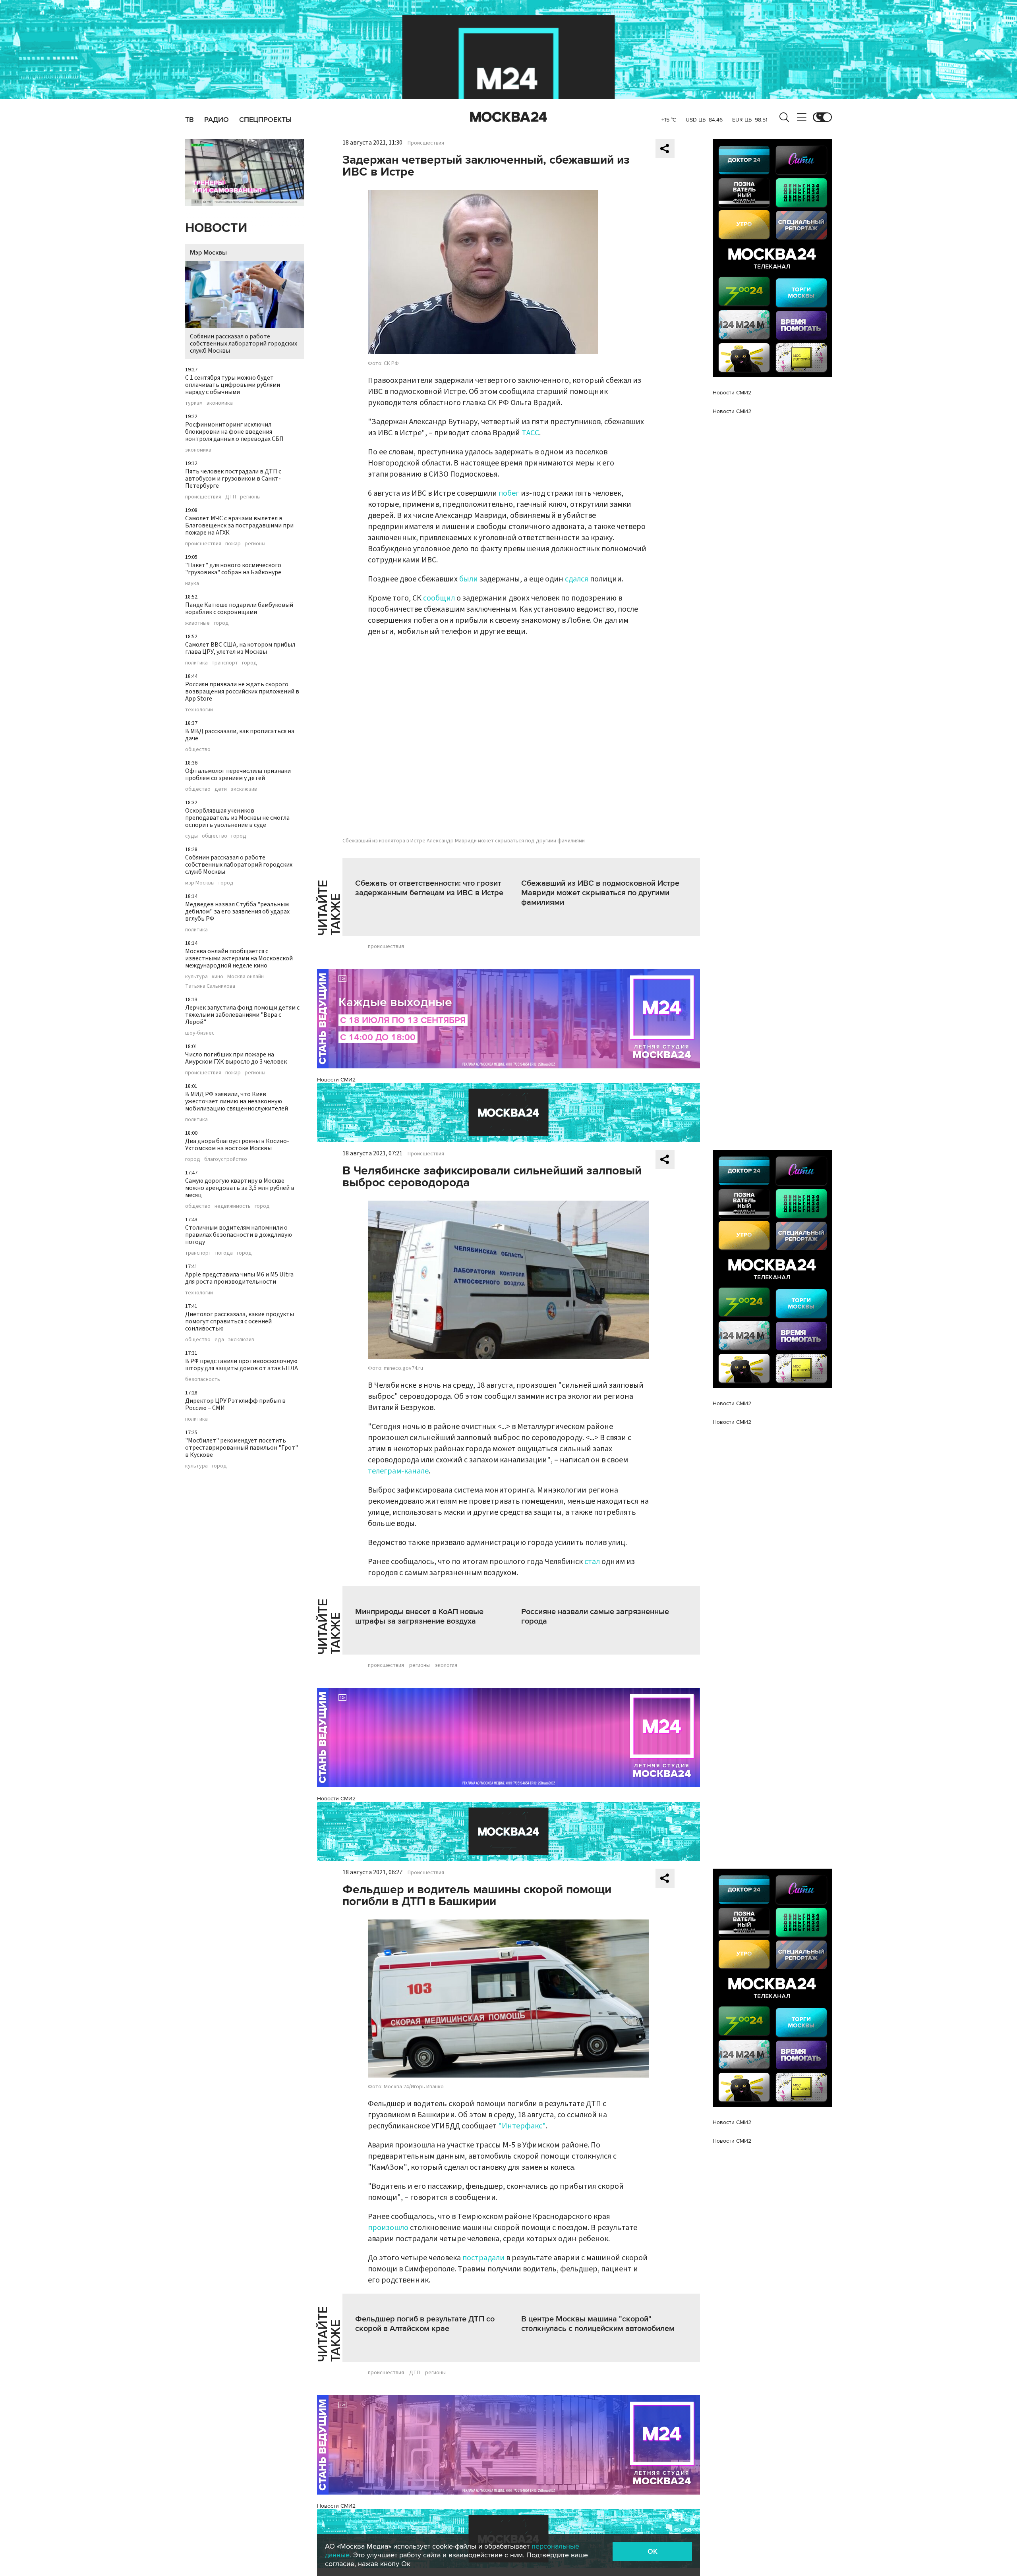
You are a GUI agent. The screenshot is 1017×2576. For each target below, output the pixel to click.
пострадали (483, 2258)
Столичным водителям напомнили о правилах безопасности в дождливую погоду (239, 1235)
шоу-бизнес (200, 1033)
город (221, 623)
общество (198, 749)
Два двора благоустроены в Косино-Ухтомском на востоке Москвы (237, 1145)
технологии (199, 710)
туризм (194, 403)
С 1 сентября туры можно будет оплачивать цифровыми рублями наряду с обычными (233, 385)
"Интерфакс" (522, 2126)
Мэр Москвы (208, 253)
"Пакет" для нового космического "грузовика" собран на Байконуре (233, 569)
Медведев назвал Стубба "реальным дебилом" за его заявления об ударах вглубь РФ (237, 911)
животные (197, 623)
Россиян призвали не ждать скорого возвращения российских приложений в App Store (242, 691)
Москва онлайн (246, 977)
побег (509, 493)
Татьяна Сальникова (210, 986)
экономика (220, 403)
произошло (388, 2228)
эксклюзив (244, 789)
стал (592, 1562)
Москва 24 (508, 117)
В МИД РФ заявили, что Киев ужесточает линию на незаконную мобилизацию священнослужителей (237, 1101)
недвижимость (233, 1206)
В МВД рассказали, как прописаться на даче (240, 735)
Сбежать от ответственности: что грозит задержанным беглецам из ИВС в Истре (429, 888)
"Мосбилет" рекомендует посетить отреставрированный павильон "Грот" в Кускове (242, 1448)
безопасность (203, 1379)
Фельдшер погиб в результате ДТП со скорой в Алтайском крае (425, 2324)
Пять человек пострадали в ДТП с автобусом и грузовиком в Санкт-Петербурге (233, 479)
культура (196, 977)
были (469, 579)
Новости (216, 228)
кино (218, 977)
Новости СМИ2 (336, 1080)
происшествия (203, 497)
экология (446, 1665)
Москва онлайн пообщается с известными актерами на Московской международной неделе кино (239, 958)
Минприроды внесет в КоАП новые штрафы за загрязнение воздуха (419, 1616)
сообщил (439, 598)
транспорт (225, 663)
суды (191, 836)
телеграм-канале (398, 1471)
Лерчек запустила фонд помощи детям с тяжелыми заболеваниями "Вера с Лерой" (242, 1015)
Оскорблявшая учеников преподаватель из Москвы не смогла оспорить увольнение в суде (237, 818)
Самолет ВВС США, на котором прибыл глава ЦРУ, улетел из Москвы (240, 648)
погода (224, 1253)
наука (192, 583)
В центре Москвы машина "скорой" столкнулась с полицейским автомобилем (598, 2324)
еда (219, 1340)
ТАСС (530, 433)
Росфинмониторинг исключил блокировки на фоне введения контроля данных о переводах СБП (234, 432)
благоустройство (226, 1159)
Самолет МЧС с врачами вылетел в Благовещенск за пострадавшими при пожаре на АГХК (239, 525)
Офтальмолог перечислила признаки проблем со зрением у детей (238, 774)
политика (196, 663)
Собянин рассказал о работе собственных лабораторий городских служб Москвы (244, 344)
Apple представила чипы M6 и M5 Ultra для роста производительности (239, 1278)
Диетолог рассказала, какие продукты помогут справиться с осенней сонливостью (240, 1321)
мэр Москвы (200, 883)
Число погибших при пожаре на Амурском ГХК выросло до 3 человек (236, 1058)
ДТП (231, 497)
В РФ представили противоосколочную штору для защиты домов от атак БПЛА (242, 1365)
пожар (233, 544)
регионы (250, 497)
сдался (577, 579)
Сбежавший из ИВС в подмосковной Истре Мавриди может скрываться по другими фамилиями (600, 893)
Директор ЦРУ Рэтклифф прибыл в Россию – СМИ (235, 1404)
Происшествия (426, 143)
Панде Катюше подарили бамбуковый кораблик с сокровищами (239, 608)
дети (221, 789)
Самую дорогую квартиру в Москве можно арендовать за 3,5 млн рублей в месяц (240, 1188)
